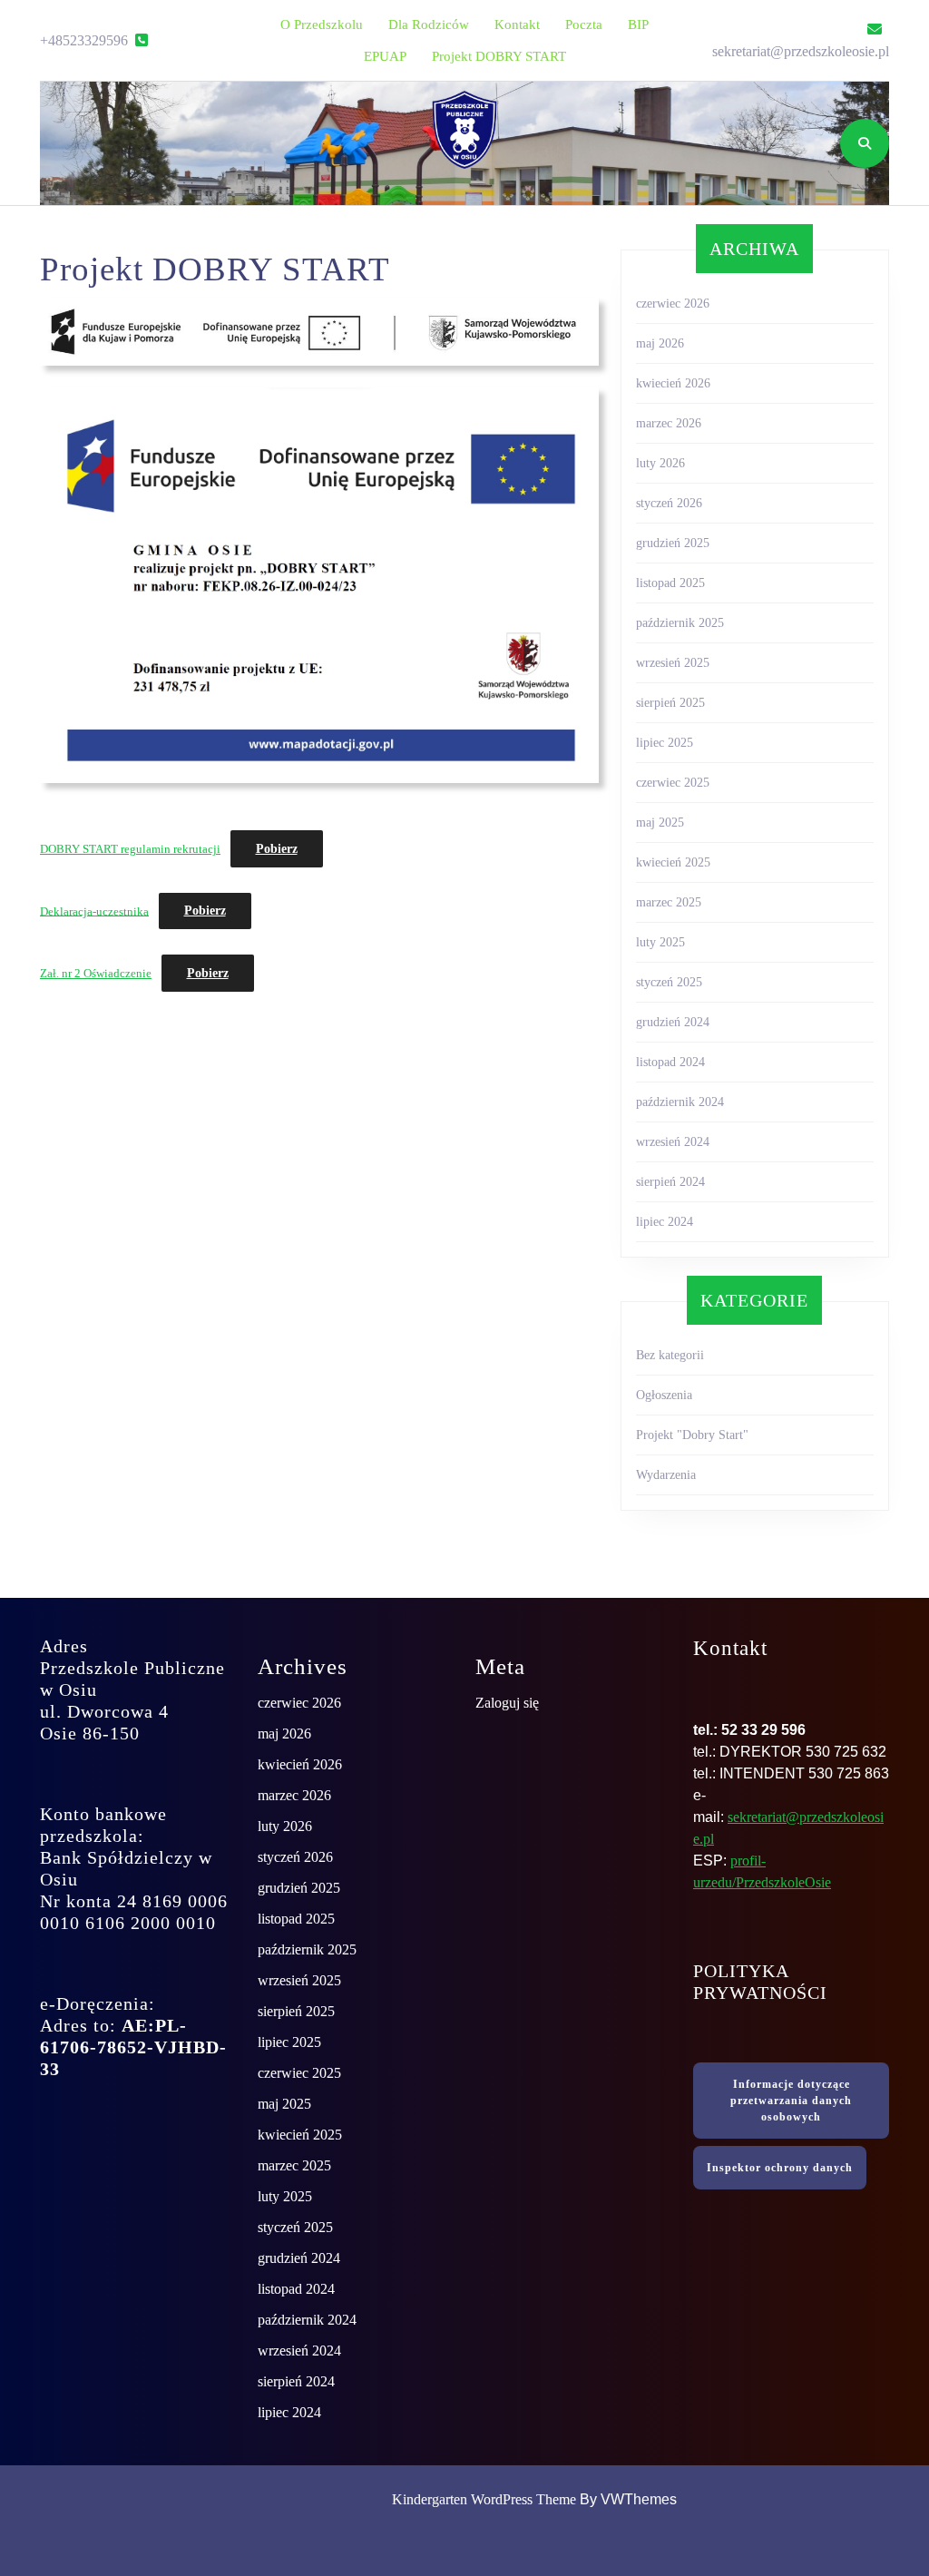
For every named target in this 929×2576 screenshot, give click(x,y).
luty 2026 (660, 463)
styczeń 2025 (669, 982)
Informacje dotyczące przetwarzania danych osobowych (791, 2101)
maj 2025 (660, 823)
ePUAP (385, 56)
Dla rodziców (429, 24)
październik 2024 (680, 1102)
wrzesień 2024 (673, 1142)
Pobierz (277, 849)
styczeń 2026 (669, 503)
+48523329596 (94, 40)
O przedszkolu (322, 24)
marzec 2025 (669, 902)
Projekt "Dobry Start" (692, 1435)
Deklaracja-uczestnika (94, 911)
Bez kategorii (670, 1355)
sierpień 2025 (670, 703)
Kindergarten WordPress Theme (484, 2499)
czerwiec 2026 (673, 304)
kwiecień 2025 (673, 862)
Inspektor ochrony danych (780, 2168)
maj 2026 (660, 343)
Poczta (584, 24)
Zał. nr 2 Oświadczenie (96, 974)
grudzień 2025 (673, 543)
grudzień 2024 (673, 1022)
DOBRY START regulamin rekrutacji (130, 849)
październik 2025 (680, 623)
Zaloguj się (507, 1703)
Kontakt (517, 24)
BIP (638, 24)
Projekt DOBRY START (499, 56)
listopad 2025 (670, 583)
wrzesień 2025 (673, 663)
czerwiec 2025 (673, 783)
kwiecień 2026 (673, 383)
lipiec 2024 (665, 1222)
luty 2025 (660, 942)
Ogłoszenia (664, 1395)
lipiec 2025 (665, 743)
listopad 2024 (670, 1062)
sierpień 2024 (670, 1182)
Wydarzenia (666, 1475)
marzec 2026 (669, 423)
